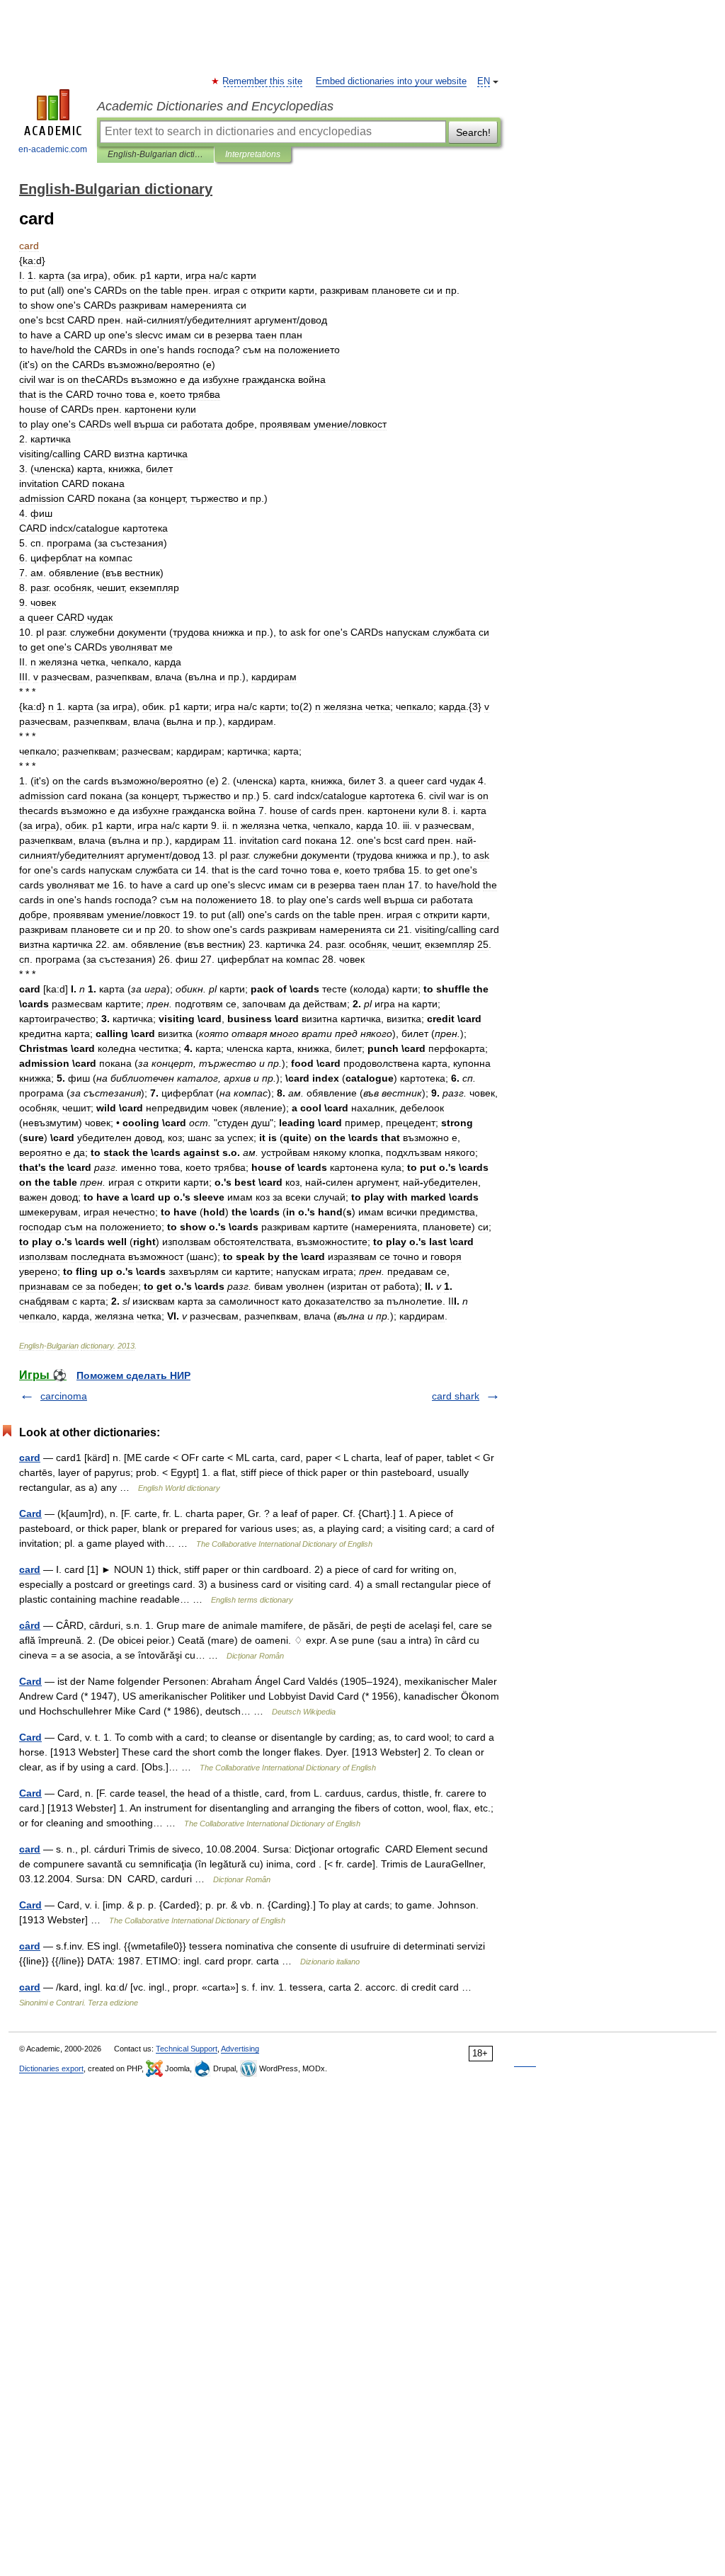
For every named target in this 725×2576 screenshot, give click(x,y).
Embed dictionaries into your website (391, 81)
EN (484, 81)
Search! (473, 132)
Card (30, 1513)
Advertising (240, 2049)
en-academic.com (53, 149)
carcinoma (64, 1396)
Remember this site (263, 81)
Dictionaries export (51, 2068)
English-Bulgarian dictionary (155, 154)
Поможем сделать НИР (133, 1375)
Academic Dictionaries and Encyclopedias (215, 106)
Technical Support (187, 2049)
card (30, 1458)
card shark (456, 1396)
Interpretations (253, 154)
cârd (30, 1625)
